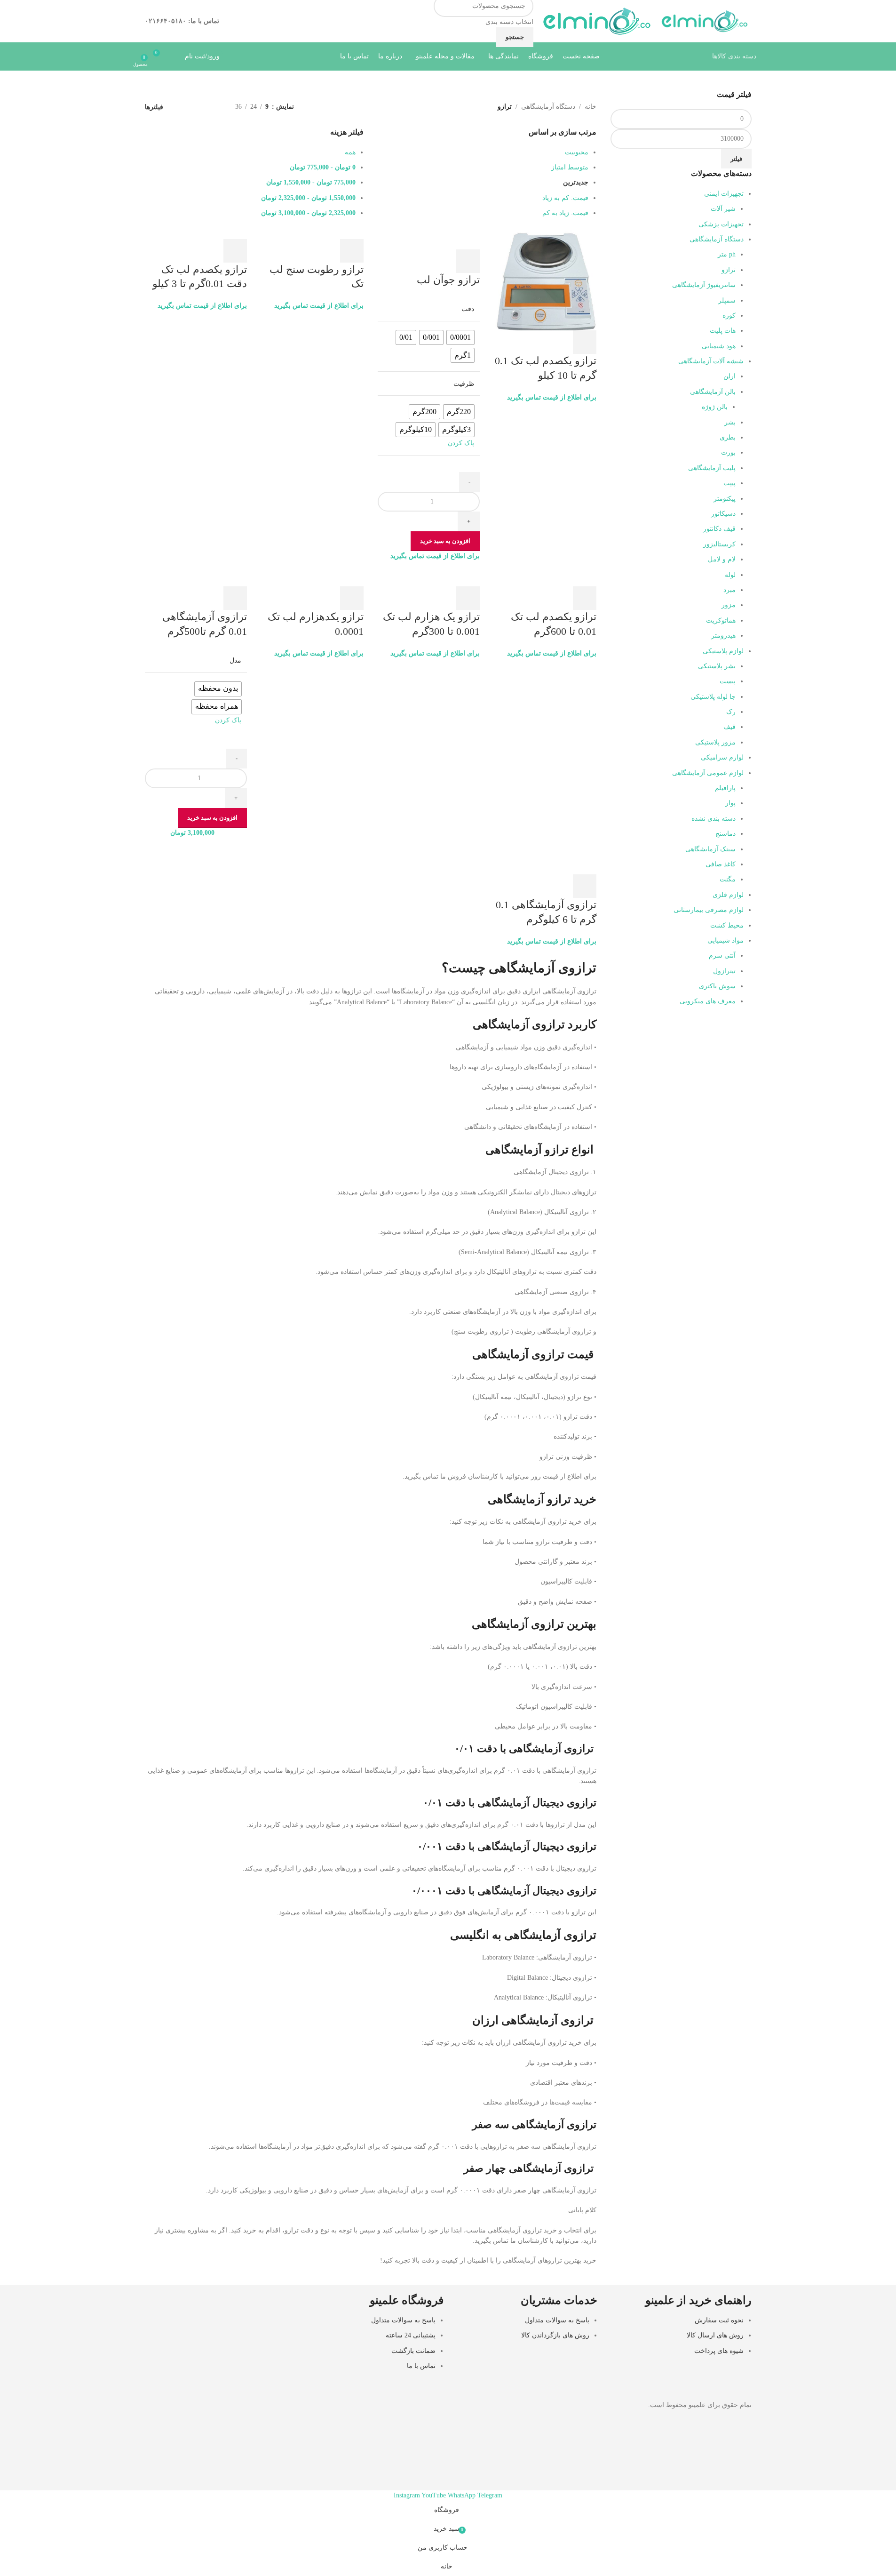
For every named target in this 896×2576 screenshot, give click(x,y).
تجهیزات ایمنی (724, 194)
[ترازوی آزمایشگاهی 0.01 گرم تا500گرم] (219, 580)
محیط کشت (727, 925)
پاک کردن (461, 443)
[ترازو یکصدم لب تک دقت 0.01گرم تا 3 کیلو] (200, 233)
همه (350, 152)
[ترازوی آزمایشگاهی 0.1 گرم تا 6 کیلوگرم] (568, 858)
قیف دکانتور (719, 529)
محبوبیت (577, 152)
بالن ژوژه (715, 407)
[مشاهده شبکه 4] (184, 107)
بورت (728, 452)
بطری (728, 437)
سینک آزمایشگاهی (710, 849)
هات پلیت (723, 331)
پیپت (729, 483)
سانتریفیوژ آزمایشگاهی (704, 285)
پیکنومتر (725, 499)
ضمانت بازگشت (413, 2350)
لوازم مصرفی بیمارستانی (709, 910)
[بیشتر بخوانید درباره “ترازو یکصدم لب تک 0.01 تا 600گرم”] (585, 598)
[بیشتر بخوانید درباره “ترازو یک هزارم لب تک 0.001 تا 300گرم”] (468, 598)
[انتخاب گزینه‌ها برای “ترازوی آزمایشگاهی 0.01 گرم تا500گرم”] (235, 598)
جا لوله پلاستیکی (713, 697)
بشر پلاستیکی (717, 666)
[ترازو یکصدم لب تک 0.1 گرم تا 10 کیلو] (545, 279)
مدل (235, 660)
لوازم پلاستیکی (723, 651)
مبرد (729, 590)
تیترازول (724, 971)
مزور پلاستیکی (715, 742)
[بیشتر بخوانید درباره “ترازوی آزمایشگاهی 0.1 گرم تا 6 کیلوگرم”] (585, 886)
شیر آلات (723, 209)
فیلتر (736, 159)
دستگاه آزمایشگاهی (717, 239)
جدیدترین (576, 182)
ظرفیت (464, 384)
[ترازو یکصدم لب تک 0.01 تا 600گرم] (575, 580)
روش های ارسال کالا (715, 2335)
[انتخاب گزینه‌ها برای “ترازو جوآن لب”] (468, 261)
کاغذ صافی (721, 864)
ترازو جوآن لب (448, 280)
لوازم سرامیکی (722, 757)
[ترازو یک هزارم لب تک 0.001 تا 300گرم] (459, 580)
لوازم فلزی (728, 895)
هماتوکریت (721, 620)
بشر (730, 422)
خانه (591, 107)
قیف (729, 727)
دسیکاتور (723, 514)
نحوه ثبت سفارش (719, 2320)
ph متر (727, 254)
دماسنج (726, 834)
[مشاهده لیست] (213, 107)
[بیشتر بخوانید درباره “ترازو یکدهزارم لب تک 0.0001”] (352, 598)
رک (731, 712)
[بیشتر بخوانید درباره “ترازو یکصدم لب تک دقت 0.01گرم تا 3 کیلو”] (235, 251)
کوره (729, 316)
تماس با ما (421, 2366)
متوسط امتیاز (570, 167)
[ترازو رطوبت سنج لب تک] (335, 233)
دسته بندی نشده (714, 819)
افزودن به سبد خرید (445, 541)
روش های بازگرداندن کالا (555, 2335)
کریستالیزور (719, 544)
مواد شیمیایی (726, 940)
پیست (728, 681)
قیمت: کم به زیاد (565, 198)
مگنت (728, 879)
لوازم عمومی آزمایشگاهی (708, 773)
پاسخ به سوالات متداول (557, 2320)
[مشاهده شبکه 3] (198, 107)
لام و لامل (722, 559)
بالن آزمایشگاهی (713, 392)
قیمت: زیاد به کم (565, 213)
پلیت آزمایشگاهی (712, 468)
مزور (729, 605)
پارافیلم (725, 788)
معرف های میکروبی (708, 1001)
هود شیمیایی (719, 346)
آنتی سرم (722, 956)
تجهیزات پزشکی (721, 224)
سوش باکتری (717, 986)
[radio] (460, 337)
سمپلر (727, 300)
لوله (730, 575)
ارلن (729, 376)
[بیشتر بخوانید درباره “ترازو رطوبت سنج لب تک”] (352, 251)
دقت (468, 309)
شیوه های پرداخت (719, 2350)
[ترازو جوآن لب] (447, 233)
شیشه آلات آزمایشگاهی (711, 361)
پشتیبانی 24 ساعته (411, 2335)
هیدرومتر (723, 636)
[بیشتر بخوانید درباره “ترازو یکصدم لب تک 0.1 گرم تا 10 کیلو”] (585, 342)
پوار (730, 803)
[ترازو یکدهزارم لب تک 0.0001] (343, 580)
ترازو (729, 270)
